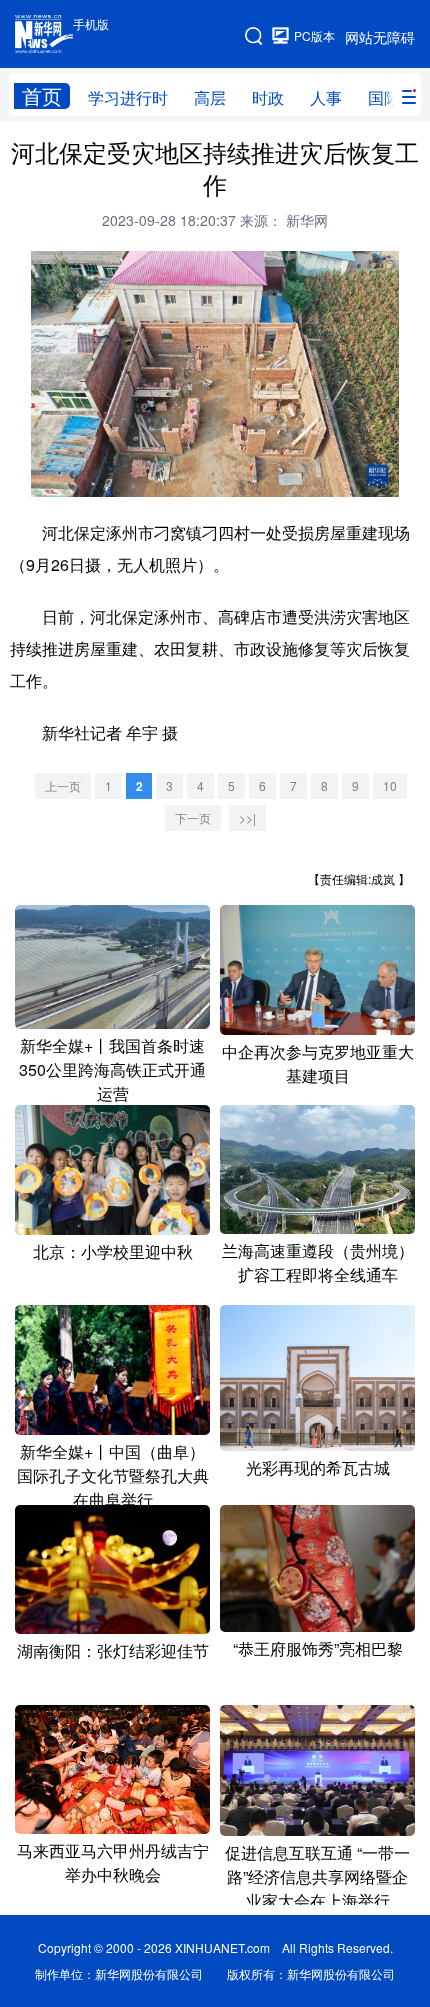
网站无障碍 (380, 37)
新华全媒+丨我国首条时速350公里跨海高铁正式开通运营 (112, 1069)
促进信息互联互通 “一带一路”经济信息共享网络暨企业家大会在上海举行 (317, 1876)
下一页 (193, 817)
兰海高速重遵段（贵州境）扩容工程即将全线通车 (318, 1262)
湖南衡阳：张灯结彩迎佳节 (113, 1650)
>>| (247, 817)
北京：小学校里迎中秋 (113, 1251)
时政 (268, 97)
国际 (384, 97)
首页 (42, 96)
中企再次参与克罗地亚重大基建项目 (318, 1063)
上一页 (63, 785)
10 (390, 785)
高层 (210, 97)
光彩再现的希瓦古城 (318, 1467)
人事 (326, 97)
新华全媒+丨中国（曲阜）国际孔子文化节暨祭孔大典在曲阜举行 (113, 1475)
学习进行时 (128, 97)
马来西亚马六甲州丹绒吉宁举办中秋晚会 (113, 1862)
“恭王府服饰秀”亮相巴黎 (318, 1648)
